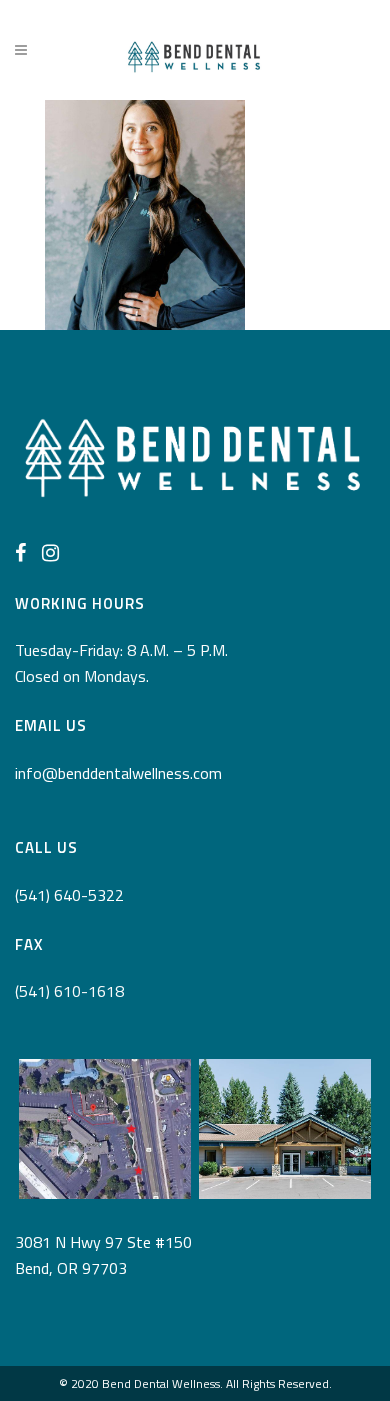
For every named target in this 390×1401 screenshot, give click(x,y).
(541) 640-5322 (69, 895)
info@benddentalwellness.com (118, 773)
